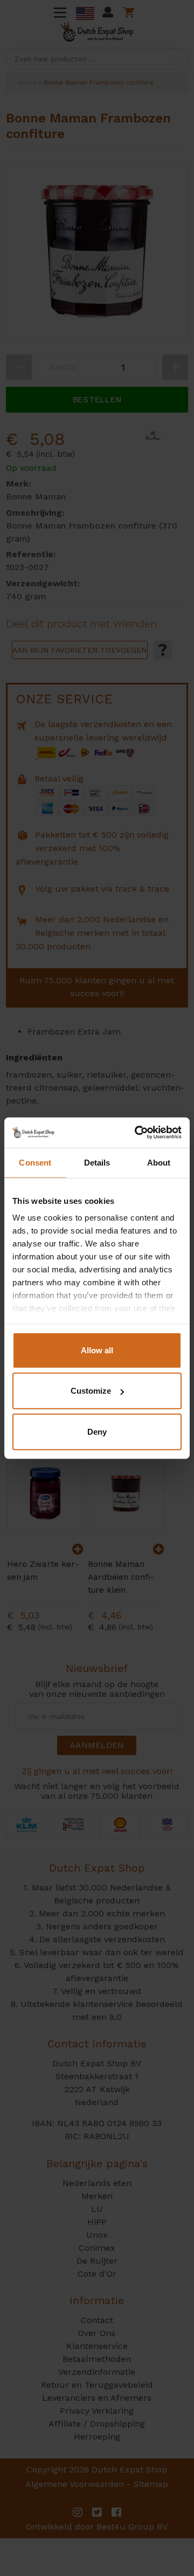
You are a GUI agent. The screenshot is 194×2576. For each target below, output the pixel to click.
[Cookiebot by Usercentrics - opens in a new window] (137, 1133)
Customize (91, 1391)
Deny (97, 1431)
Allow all (97, 1350)
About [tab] (159, 1162)
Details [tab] (97, 1162)
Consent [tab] (35, 1162)
